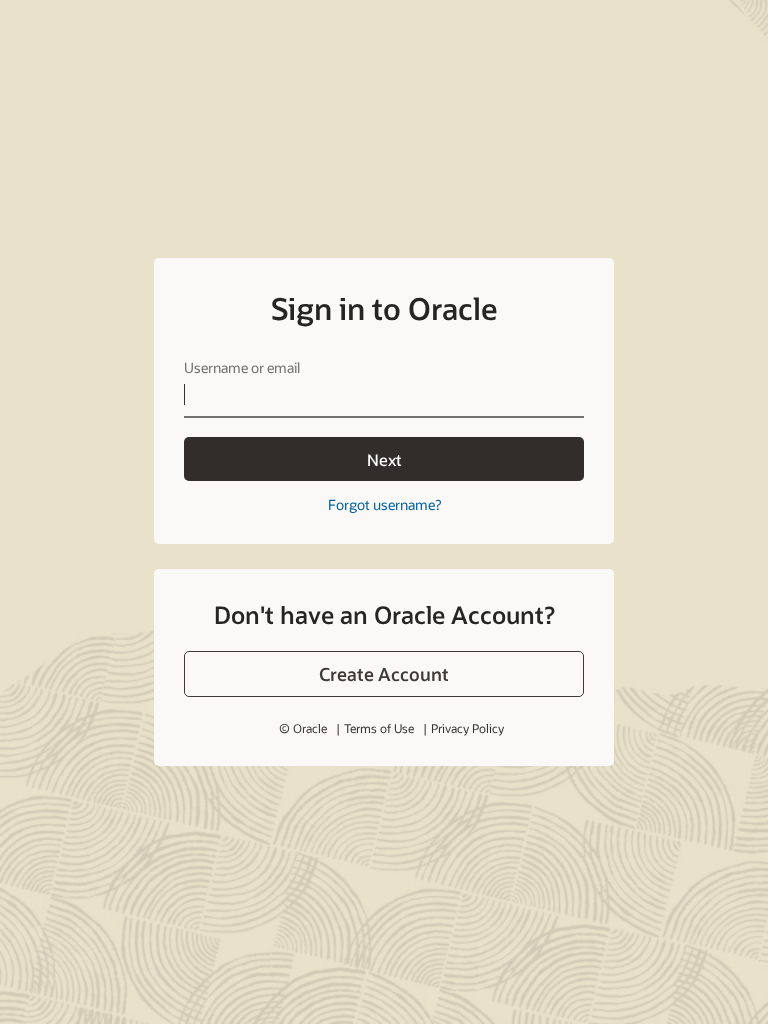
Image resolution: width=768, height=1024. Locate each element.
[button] (384, 674)
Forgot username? (384, 504)
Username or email (242, 367)
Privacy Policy (467, 728)
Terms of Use (379, 728)
